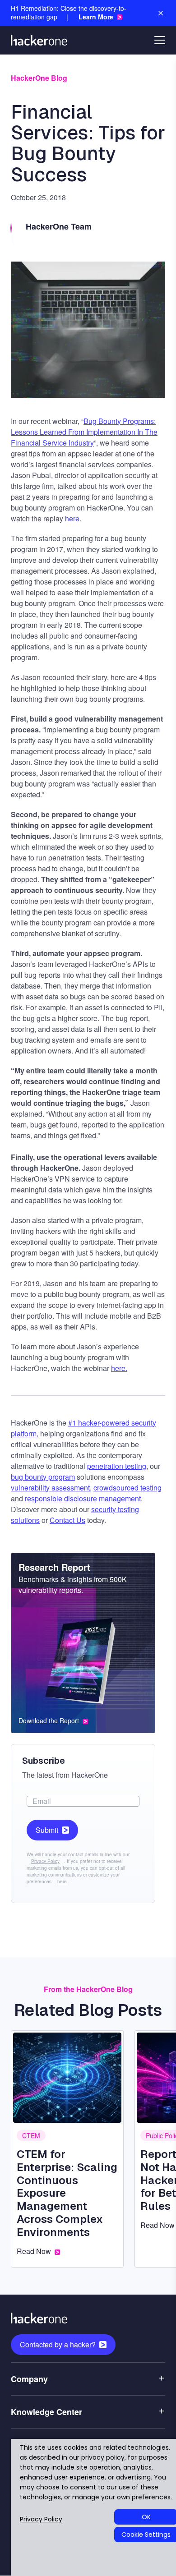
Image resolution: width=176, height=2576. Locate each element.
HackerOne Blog (39, 78)
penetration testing (117, 1466)
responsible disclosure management (83, 1498)
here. (119, 1368)
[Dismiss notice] (161, 13)
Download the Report (49, 1721)
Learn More (96, 17)
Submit (47, 1830)
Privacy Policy (45, 1861)
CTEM (31, 2135)
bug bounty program (43, 1477)
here (72, 518)
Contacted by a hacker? (58, 2344)
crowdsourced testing (127, 1488)
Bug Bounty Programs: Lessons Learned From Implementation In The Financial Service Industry (84, 432)
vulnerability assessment (50, 1488)
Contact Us (67, 1520)
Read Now (34, 2251)
